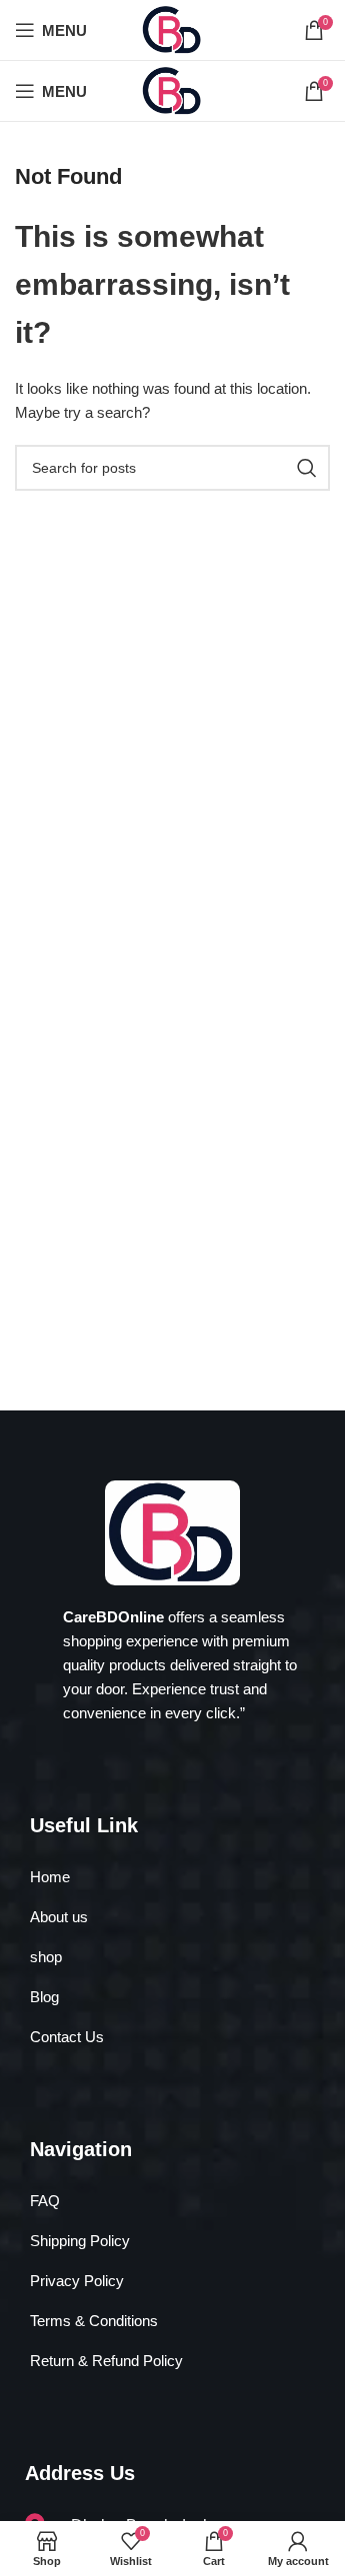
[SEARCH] (307, 468)
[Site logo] (173, 28)
